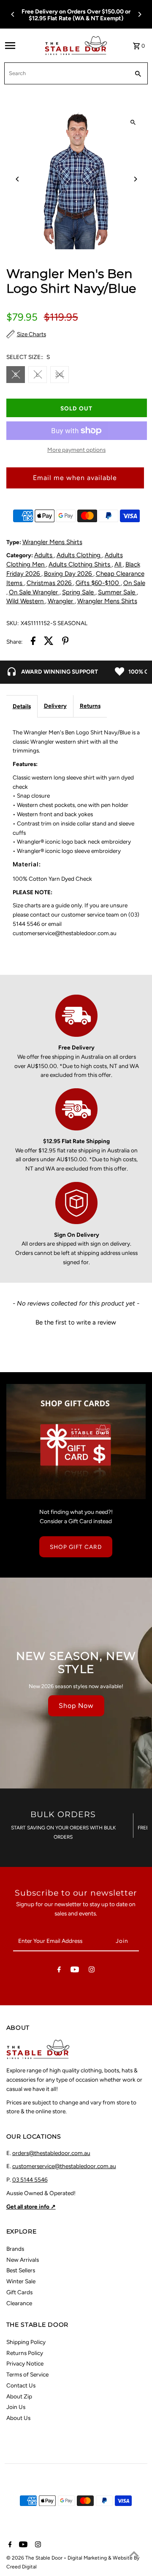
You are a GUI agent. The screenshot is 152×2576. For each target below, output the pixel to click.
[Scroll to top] (134, 2554)
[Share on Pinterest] (65, 642)
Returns (90, 706)
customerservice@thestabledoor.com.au (64, 2166)
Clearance (19, 2303)
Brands (15, 2249)
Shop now (76, 1706)
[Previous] (13, 14)
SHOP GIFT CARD (76, 1547)
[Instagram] (92, 1971)
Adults (44, 555)
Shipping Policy (26, 2342)
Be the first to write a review (76, 1322)
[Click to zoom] (133, 123)
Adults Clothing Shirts (80, 564)
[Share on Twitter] (49, 642)
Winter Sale (21, 2281)
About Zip (19, 2396)
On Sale (134, 583)
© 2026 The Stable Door (35, 2558)
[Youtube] (75, 1971)
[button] (76, 1322)
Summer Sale (117, 592)
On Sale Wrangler (34, 592)
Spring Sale (79, 592)
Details (22, 706)
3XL (60, 375)
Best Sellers (21, 2270)
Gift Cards (19, 2292)
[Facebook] (59, 1971)
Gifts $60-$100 (98, 583)
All (119, 564)
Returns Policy (25, 2353)
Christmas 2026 (50, 583)
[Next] (139, 14)
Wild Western (26, 601)
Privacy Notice (25, 2363)
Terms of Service (27, 2374)
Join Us (16, 2407)
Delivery (55, 706)
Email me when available (75, 478)
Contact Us (21, 2385)
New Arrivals (23, 2260)
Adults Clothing (79, 555)
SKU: (12, 623)
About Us (18, 2418)
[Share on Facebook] (33, 642)
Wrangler (61, 601)
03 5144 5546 (30, 2179)
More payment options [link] (76, 450)
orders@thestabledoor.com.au (51, 2153)
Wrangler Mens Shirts (52, 542)
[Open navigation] (22, 46)
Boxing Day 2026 (69, 574)
